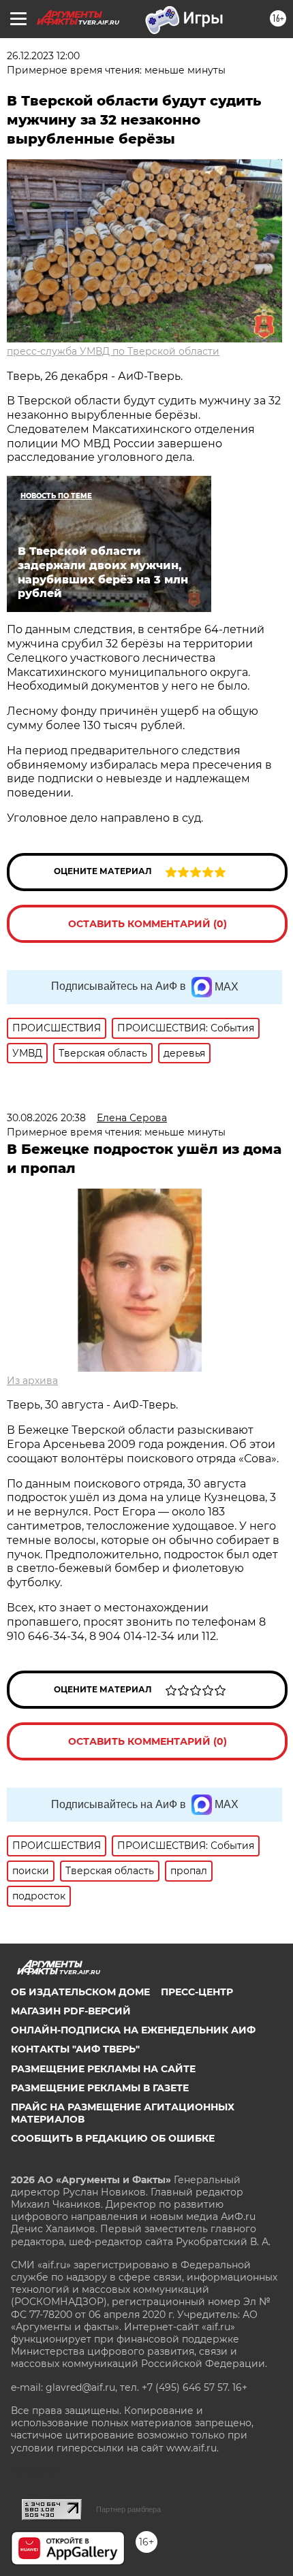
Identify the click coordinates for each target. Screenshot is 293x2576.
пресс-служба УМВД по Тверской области (113, 351)
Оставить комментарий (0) (148, 924)
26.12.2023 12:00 (43, 56)
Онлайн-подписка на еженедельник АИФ (133, 2030)
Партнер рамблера (128, 2509)
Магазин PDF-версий (71, 2011)
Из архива (32, 1381)
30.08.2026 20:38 (46, 1118)
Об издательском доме (80, 1992)
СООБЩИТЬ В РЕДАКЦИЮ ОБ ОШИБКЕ (113, 2138)
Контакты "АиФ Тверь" (75, 2049)
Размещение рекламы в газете (100, 2088)
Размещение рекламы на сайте (103, 2069)
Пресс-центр (197, 1992)
